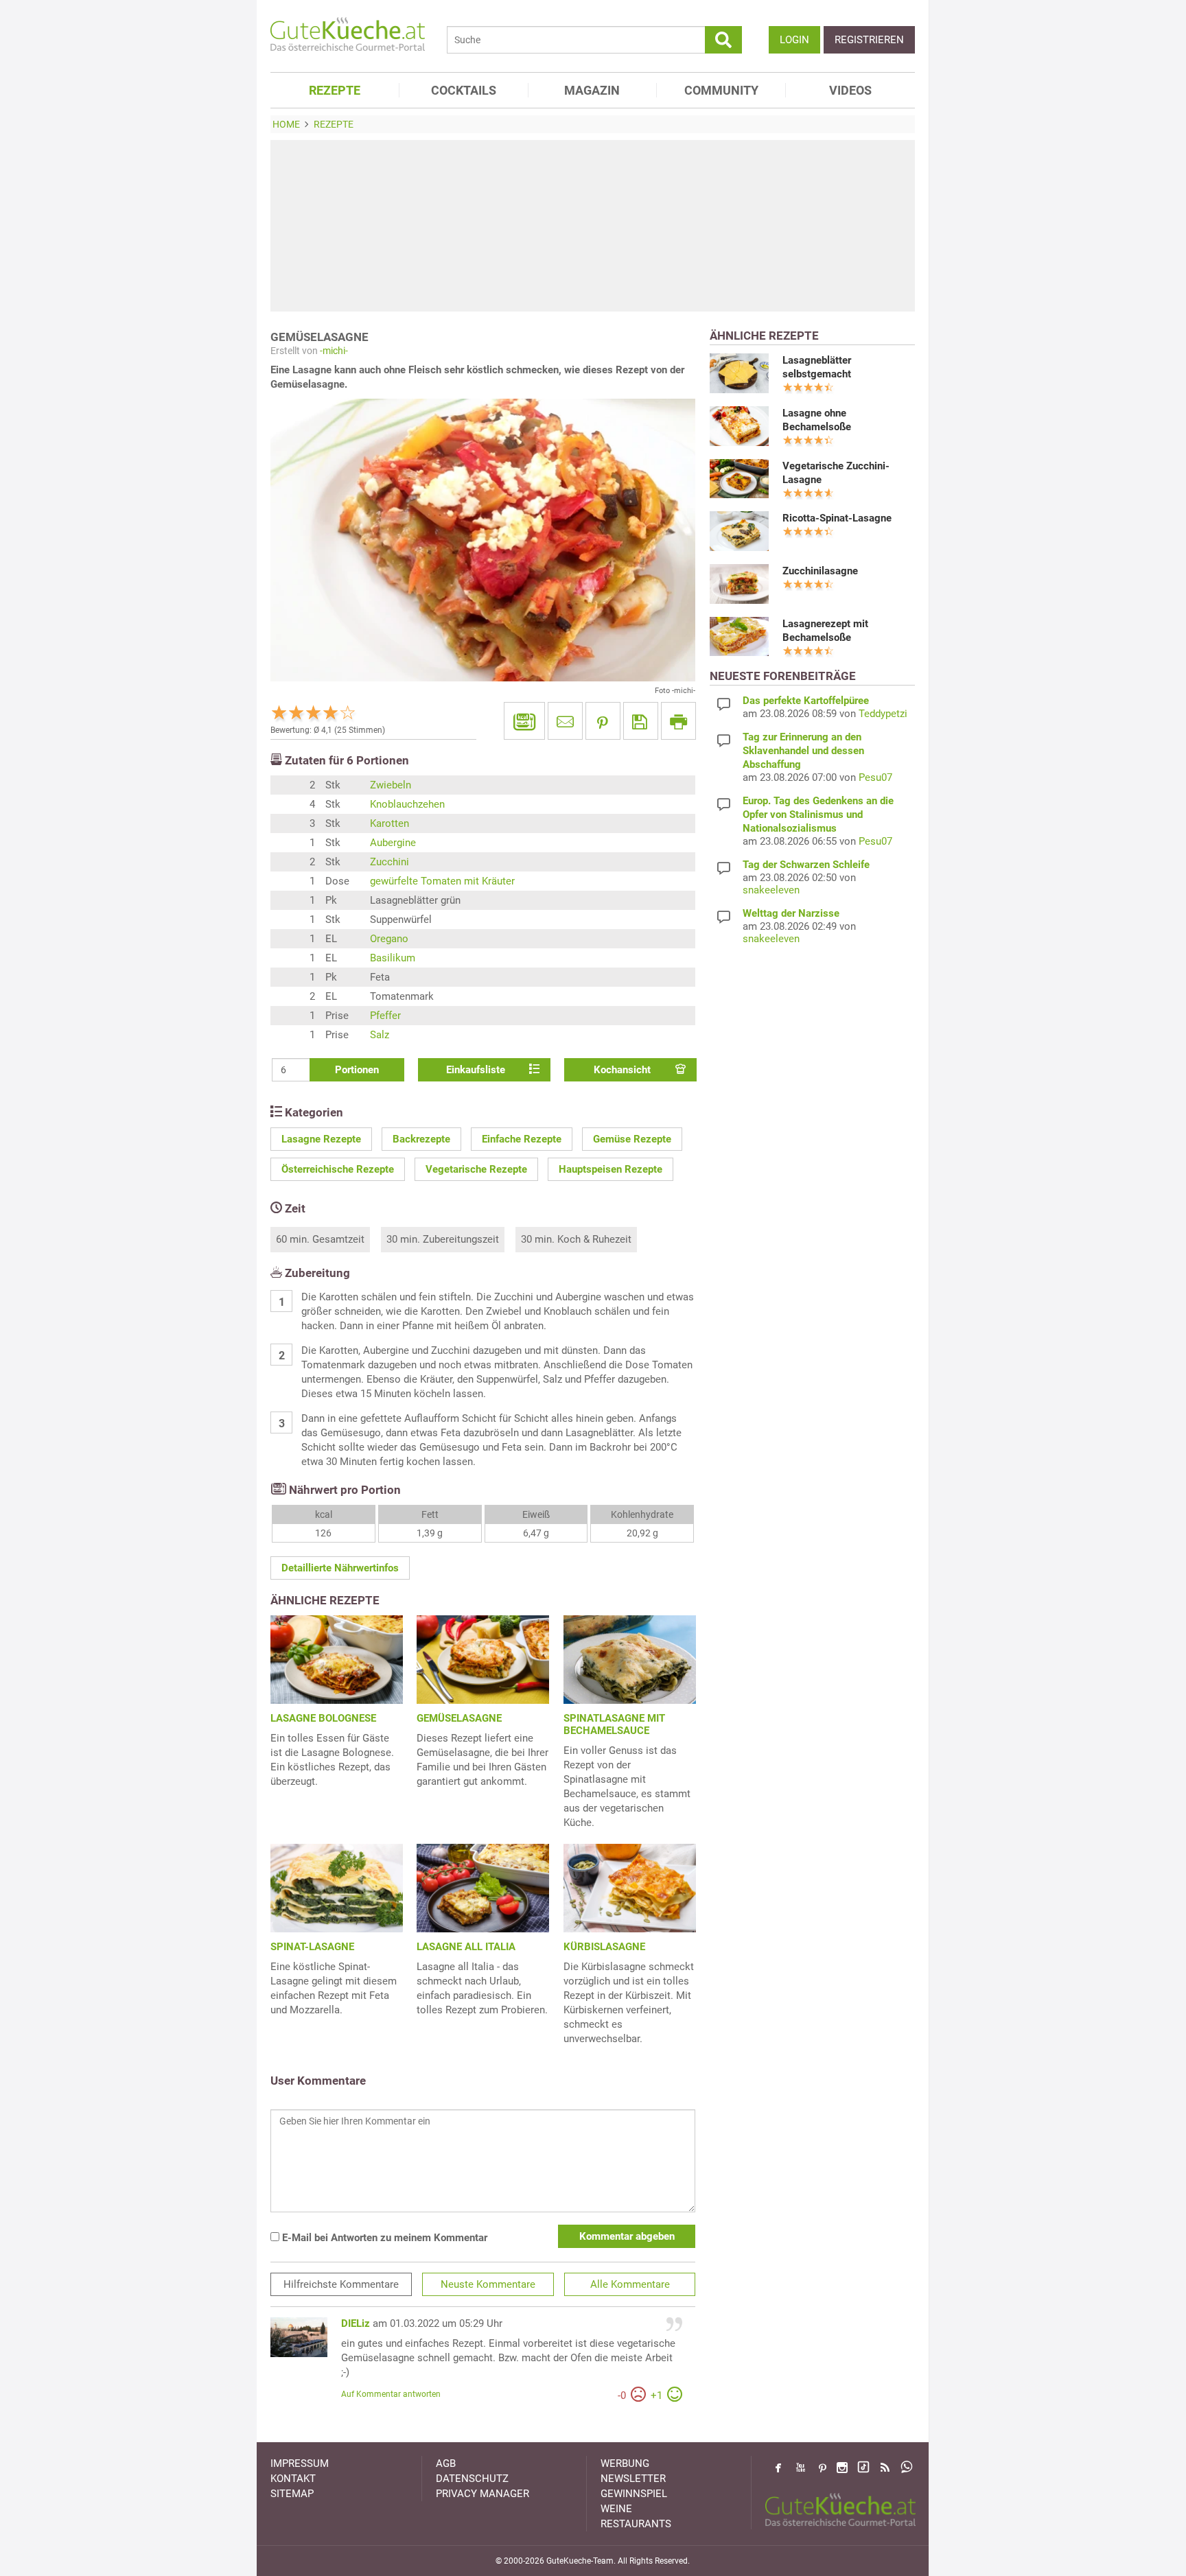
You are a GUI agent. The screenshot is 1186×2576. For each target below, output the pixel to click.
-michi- (334, 351)
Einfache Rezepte (522, 1139)
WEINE (616, 2509)
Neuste (488, 2284)
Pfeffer (385, 1016)
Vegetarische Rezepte (476, 1169)
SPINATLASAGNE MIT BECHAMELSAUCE (614, 1724)
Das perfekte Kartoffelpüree (806, 701)
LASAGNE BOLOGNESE (323, 1718)
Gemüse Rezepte (632, 1139)
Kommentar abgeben (627, 2236)
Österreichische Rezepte (338, 1169)
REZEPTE (335, 90)
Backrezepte (421, 1139)
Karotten (389, 823)
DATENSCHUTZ (472, 2479)
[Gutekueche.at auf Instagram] (842, 2468)
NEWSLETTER (633, 2479)
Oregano (389, 939)
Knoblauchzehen (407, 804)
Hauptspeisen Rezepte (611, 1169)
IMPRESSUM (300, 2463)
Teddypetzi (883, 714)
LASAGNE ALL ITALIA (466, 1947)
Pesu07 (875, 777)
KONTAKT (293, 2479)
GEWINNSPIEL (634, 2494)
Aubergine (393, 843)
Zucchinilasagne (820, 571)
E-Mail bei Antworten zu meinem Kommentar (383, 2238)
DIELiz (356, 2323)
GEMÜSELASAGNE (459, 1718)
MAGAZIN (592, 90)
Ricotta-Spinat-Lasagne (837, 518)
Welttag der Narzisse (791, 913)
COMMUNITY (721, 90)
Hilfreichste (341, 2284)
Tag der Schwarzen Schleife (806, 865)
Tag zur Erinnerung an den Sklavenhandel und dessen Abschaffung (803, 751)
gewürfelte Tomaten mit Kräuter (442, 881)
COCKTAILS (464, 90)
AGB (446, 2463)
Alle (630, 2284)
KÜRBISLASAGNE (604, 1947)
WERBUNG (625, 2463)
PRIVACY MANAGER (482, 2494)
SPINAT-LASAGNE (312, 1947)
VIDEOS (850, 90)
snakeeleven (771, 890)
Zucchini (389, 862)
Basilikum (393, 958)
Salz (380, 1035)
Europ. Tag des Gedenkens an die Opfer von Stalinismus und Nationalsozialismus (818, 815)
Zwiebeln (391, 785)
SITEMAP (292, 2494)
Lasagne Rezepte (321, 1139)
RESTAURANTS (636, 2524)
